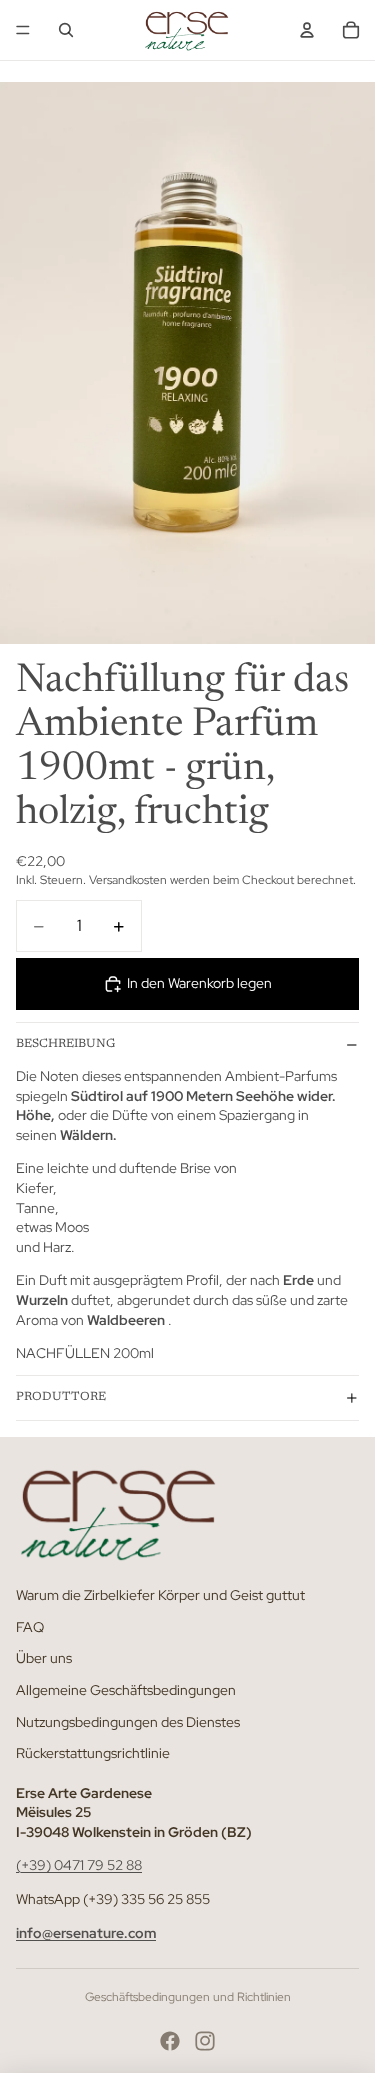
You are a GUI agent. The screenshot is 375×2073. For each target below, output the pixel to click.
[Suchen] (66, 30)
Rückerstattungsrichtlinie (93, 1753)
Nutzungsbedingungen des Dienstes (128, 1721)
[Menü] (23, 30)
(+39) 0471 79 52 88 (79, 1865)
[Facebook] (170, 2041)
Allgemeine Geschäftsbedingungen (126, 1690)
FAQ (30, 1627)
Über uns (44, 1658)
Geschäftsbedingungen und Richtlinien (188, 1997)
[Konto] (307, 30)
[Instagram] (205, 2041)
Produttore (61, 1397)
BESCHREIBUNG (65, 1044)
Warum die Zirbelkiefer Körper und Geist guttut (160, 1595)
